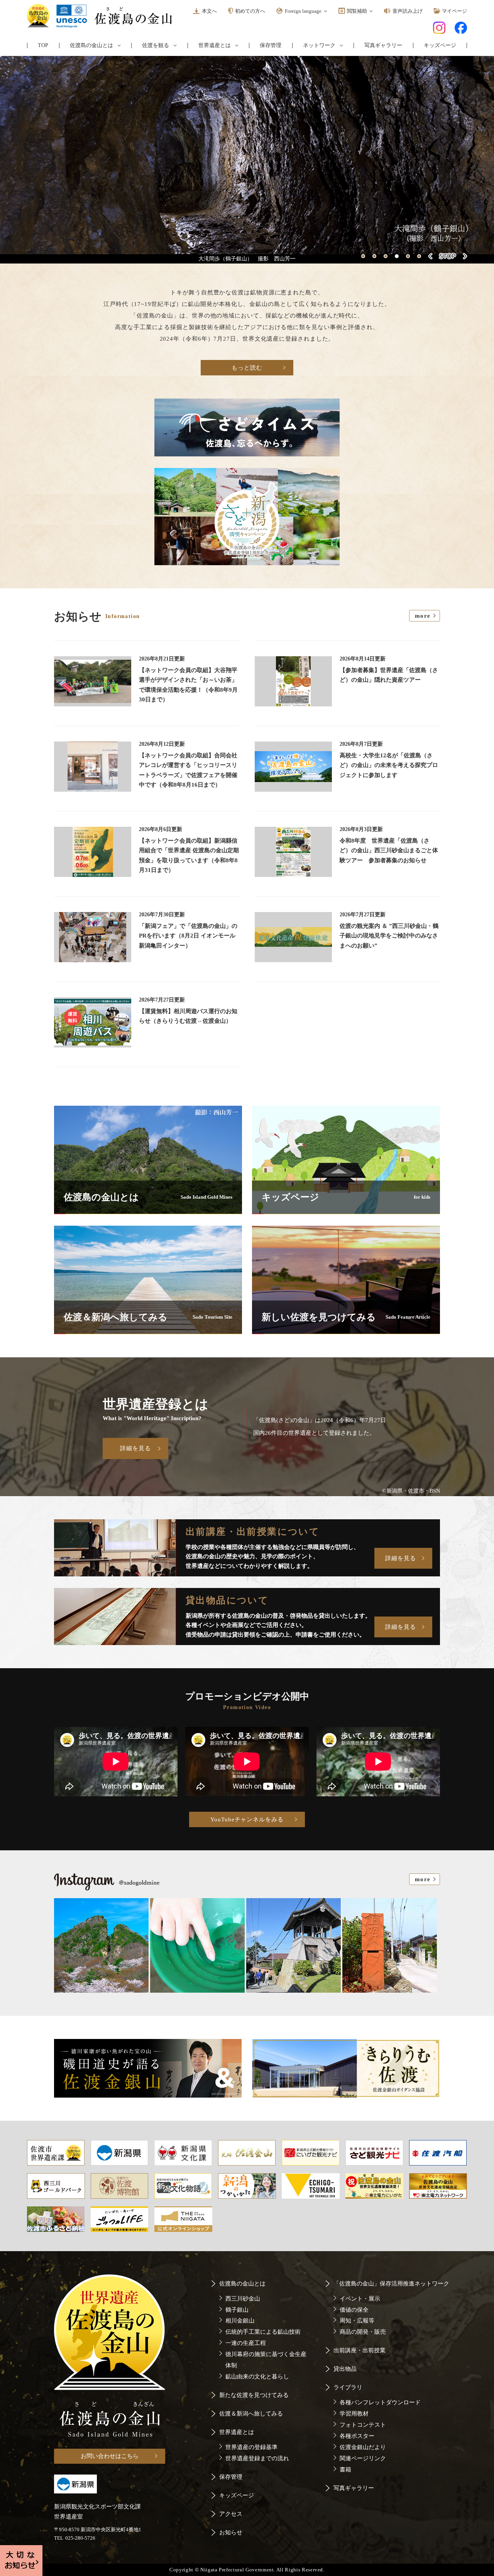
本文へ (209, 11)
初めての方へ (250, 11)
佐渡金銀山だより (363, 2447)
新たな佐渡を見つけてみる (254, 2395)
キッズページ (440, 45)
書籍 (345, 2470)
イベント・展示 (360, 2299)
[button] (363, 256)
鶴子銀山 (237, 2310)
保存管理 (271, 45)
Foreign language (303, 11)
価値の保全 (354, 2310)
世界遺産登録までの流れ (257, 2458)
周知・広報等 (357, 2321)
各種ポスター (357, 2436)
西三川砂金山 (243, 2299)
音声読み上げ (408, 11)
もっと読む (247, 368)
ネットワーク (319, 46)
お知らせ (231, 2532)
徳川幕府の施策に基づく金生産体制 (266, 2360)
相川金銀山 (240, 2321)
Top (43, 45)
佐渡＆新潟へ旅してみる (251, 2414)
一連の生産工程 (246, 2343)
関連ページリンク (363, 2458)
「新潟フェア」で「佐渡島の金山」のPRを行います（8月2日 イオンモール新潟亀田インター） (188, 936)
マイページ (454, 11)
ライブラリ (348, 2387)
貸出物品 (345, 2369)
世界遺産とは (215, 46)
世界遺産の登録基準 (251, 2447)
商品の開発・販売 (363, 2332)
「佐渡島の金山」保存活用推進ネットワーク (391, 2284)
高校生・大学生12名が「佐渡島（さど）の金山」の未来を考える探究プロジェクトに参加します (389, 765)
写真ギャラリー (383, 45)
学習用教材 (354, 2414)
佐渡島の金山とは (91, 46)
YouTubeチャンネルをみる (247, 1819)
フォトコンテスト (363, 2425)
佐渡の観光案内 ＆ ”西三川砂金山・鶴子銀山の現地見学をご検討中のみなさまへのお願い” (389, 936)
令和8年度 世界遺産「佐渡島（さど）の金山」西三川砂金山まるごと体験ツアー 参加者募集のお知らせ (389, 851)
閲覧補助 (357, 11)
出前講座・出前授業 (360, 2350)
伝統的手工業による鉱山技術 (263, 2332)
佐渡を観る (156, 46)
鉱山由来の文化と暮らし (257, 2377)
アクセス (231, 2514)
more (423, 616)
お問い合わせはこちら (110, 2456)
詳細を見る (135, 1448)
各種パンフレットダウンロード (380, 2402)
